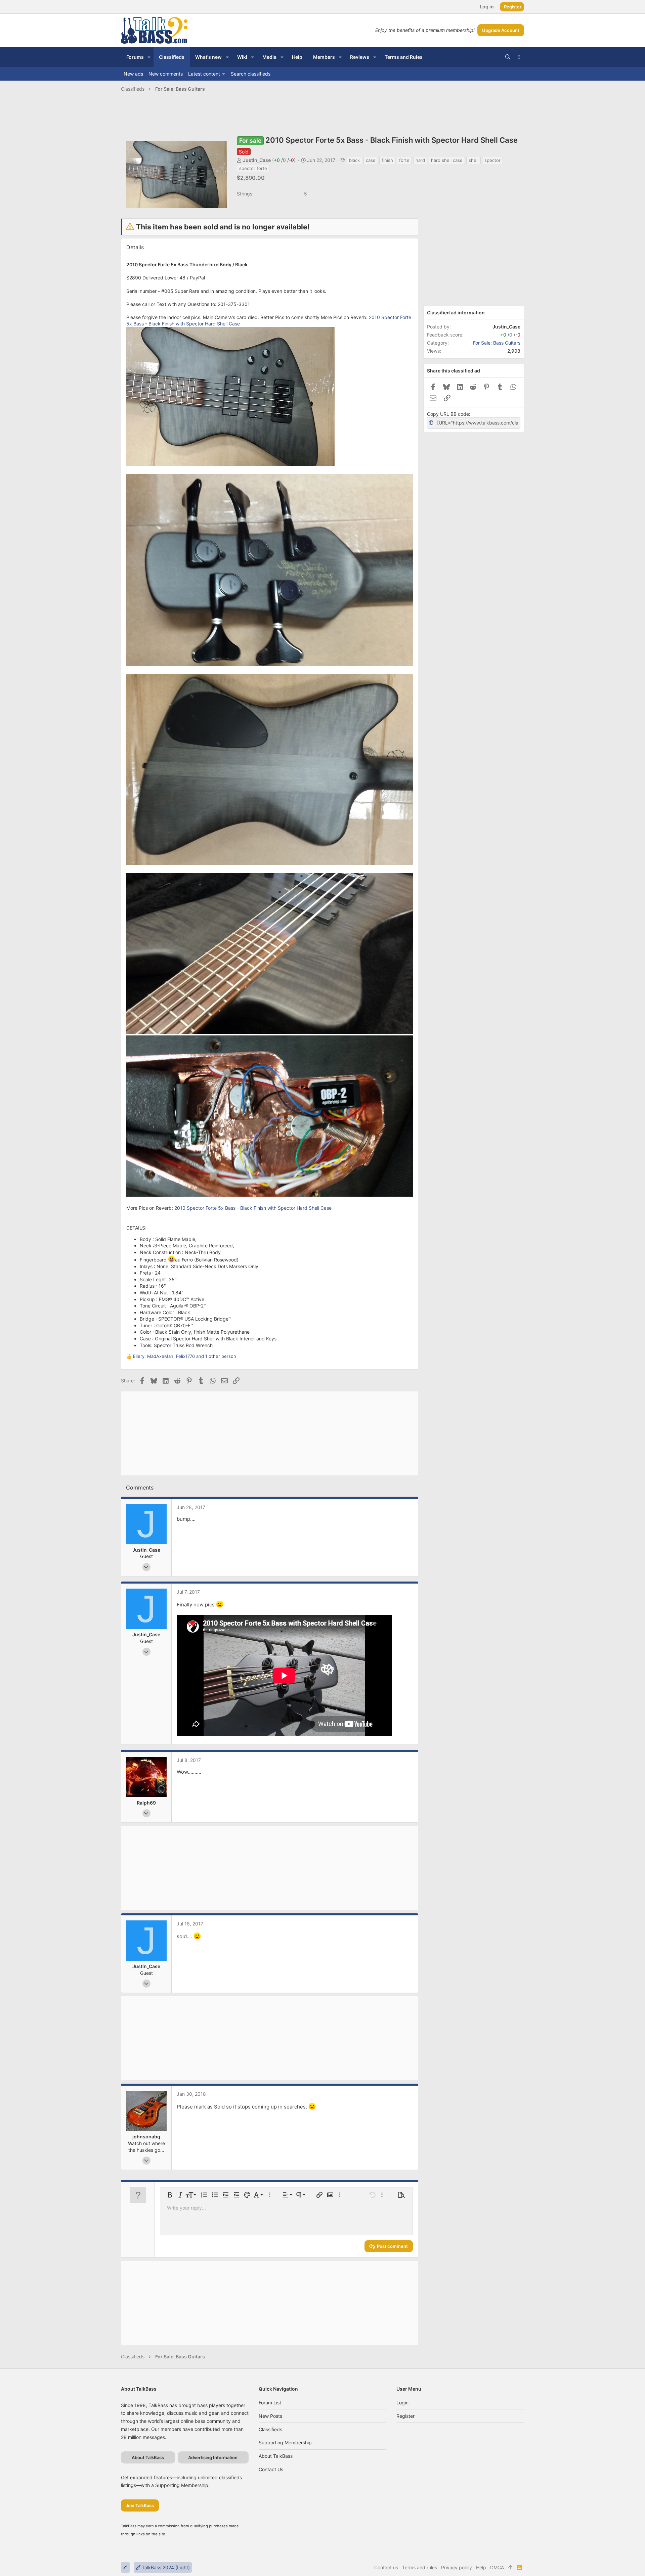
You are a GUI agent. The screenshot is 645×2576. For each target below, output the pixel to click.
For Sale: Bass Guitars (497, 343)
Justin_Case (257, 160)
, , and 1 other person (185, 1356)
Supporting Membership (285, 2442)
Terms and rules (420, 2567)
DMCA (497, 2567)
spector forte (253, 168)
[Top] (510, 2568)
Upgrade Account (501, 30)
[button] (149, 57)
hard (420, 160)
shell (474, 160)
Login (402, 2403)
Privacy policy (457, 2567)
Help (481, 2567)
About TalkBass (276, 2456)
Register (405, 2416)
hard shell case (447, 160)
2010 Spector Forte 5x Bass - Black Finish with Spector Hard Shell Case (253, 1208)
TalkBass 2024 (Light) (165, 2567)
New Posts (270, 2416)
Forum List (270, 2403)
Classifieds (270, 2429)
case (371, 160)
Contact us (271, 2469)
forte (404, 160)
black (354, 160)
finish (387, 160)
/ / (284, 160)
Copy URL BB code (448, 414)
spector (492, 160)
